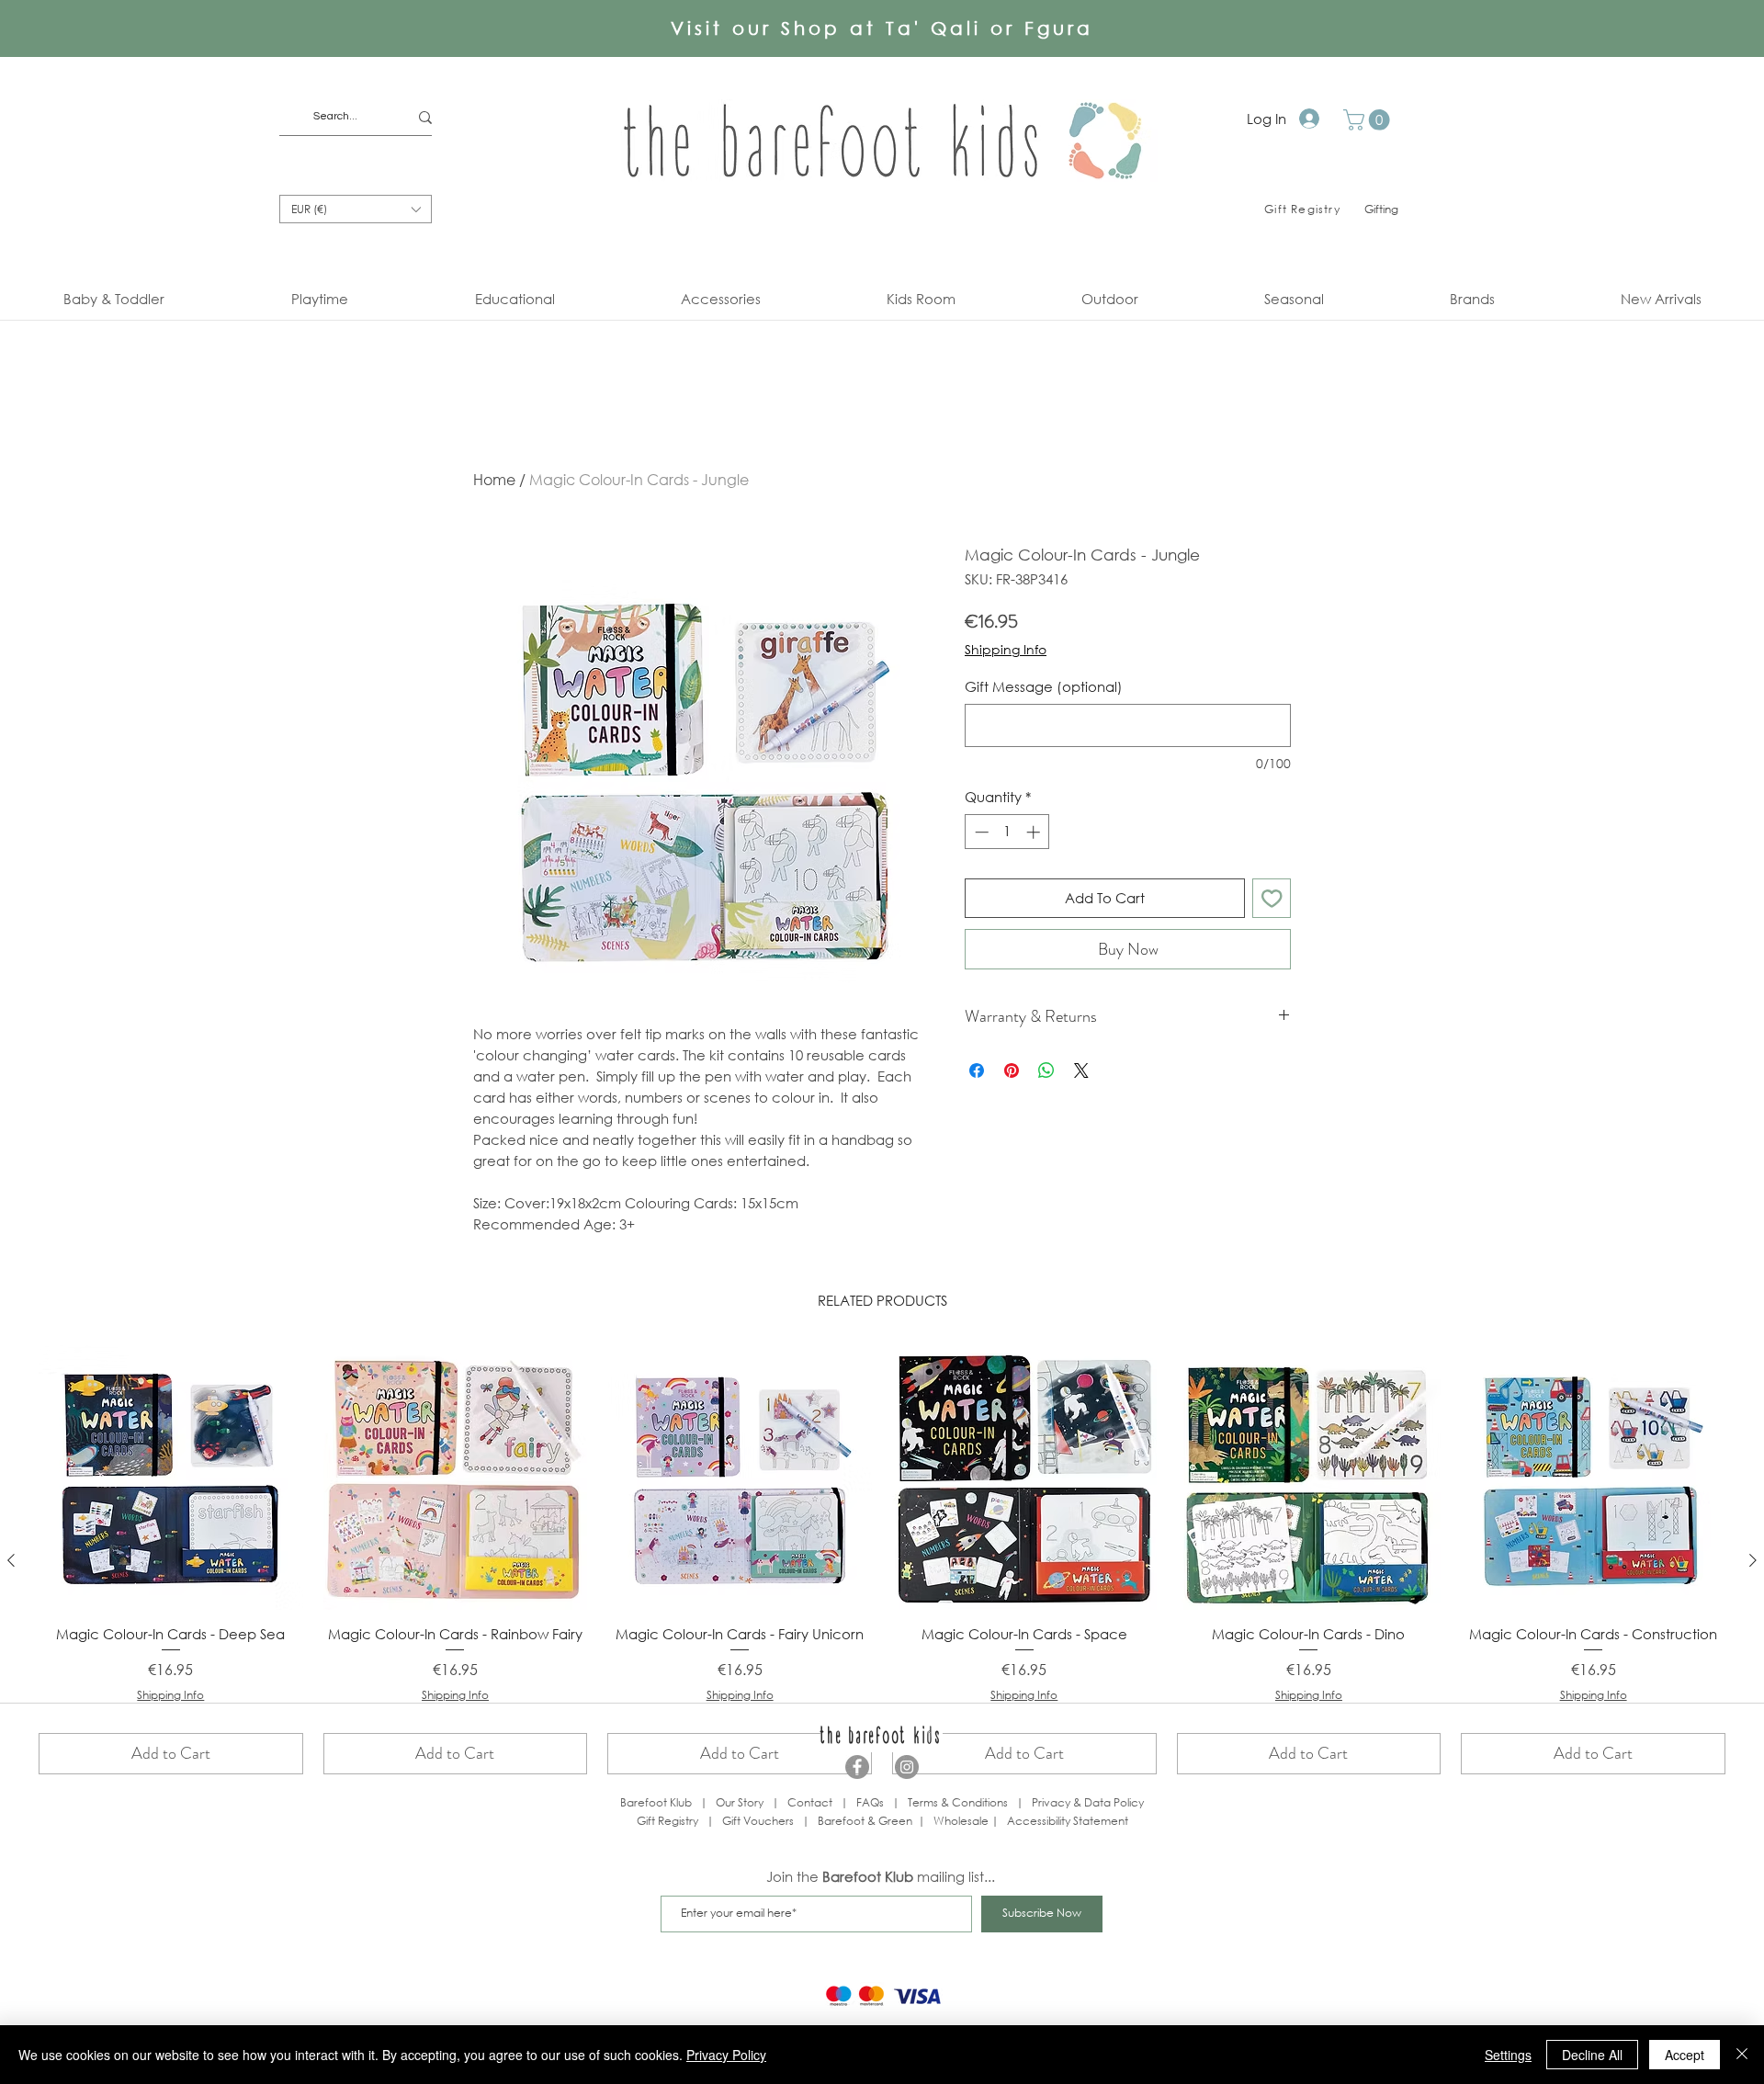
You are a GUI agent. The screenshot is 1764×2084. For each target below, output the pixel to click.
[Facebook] (857, 1767)
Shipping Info (1006, 649)
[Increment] (1035, 832)
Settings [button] (1508, 2055)
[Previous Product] (11, 1560)
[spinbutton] (1007, 832)
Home (494, 479)
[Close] (1742, 2055)
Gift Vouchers (758, 1821)
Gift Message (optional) (1044, 686)
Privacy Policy (726, 2055)
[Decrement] (980, 832)
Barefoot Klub (656, 1802)
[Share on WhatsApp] (1046, 1070)
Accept (1685, 2055)
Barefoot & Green (865, 1821)
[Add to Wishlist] (1272, 898)
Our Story (740, 1802)
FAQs (870, 1802)
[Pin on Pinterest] (1012, 1070)
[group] (882, 1560)
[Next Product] (1753, 1560)
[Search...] (425, 117)
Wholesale (962, 1821)
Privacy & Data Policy (1088, 1802)
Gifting (1381, 209)
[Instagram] (907, 1767)
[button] (1369, 120)
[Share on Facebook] (977, 1070)
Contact (810, 1802)
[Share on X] (1081, 1070)
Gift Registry (667, 1821)
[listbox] (356, 209)
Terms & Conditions (958, 1802)
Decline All (1592, 2055)
